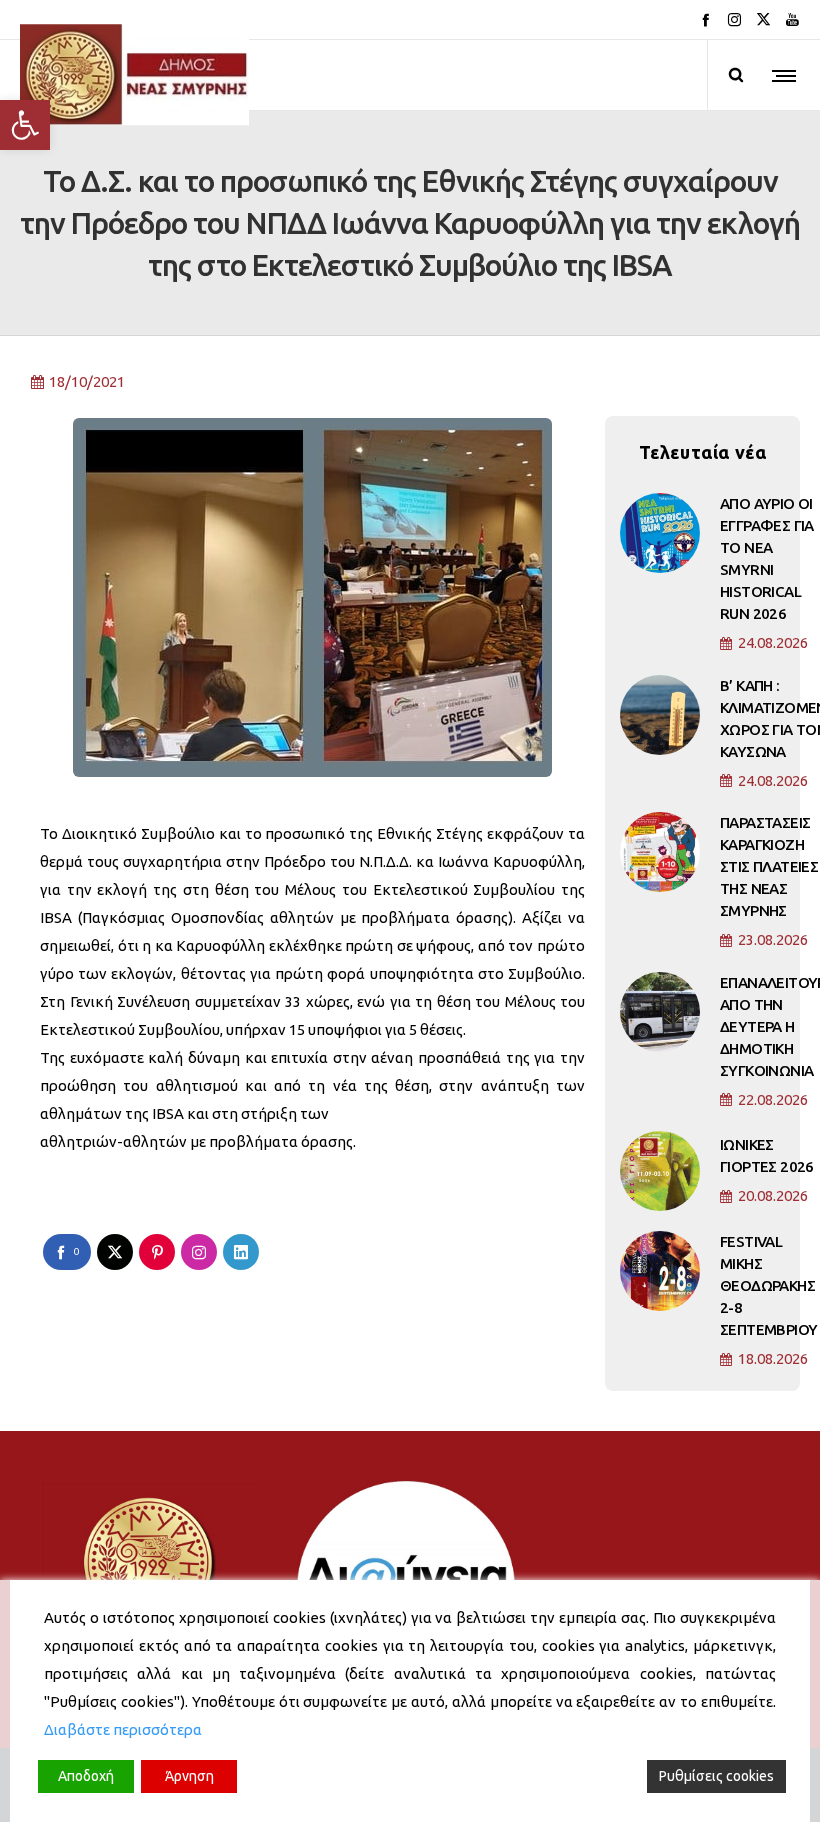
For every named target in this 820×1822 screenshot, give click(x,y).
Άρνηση (189, 1776)
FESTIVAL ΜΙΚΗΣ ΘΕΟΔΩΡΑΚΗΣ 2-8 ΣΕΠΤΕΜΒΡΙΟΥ (768, 1285)
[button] (25, 125)
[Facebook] (705, 19)
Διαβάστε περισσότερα (123, 1729)
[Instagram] (734, 19)
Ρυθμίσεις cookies (716, 1776)
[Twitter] (763, 19)
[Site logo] (134, 75)
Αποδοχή (86, 1776)
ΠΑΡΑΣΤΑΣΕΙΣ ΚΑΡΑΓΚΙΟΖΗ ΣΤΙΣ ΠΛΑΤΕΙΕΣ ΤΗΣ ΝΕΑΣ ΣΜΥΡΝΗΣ (769, 866)
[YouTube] (792, 19)
